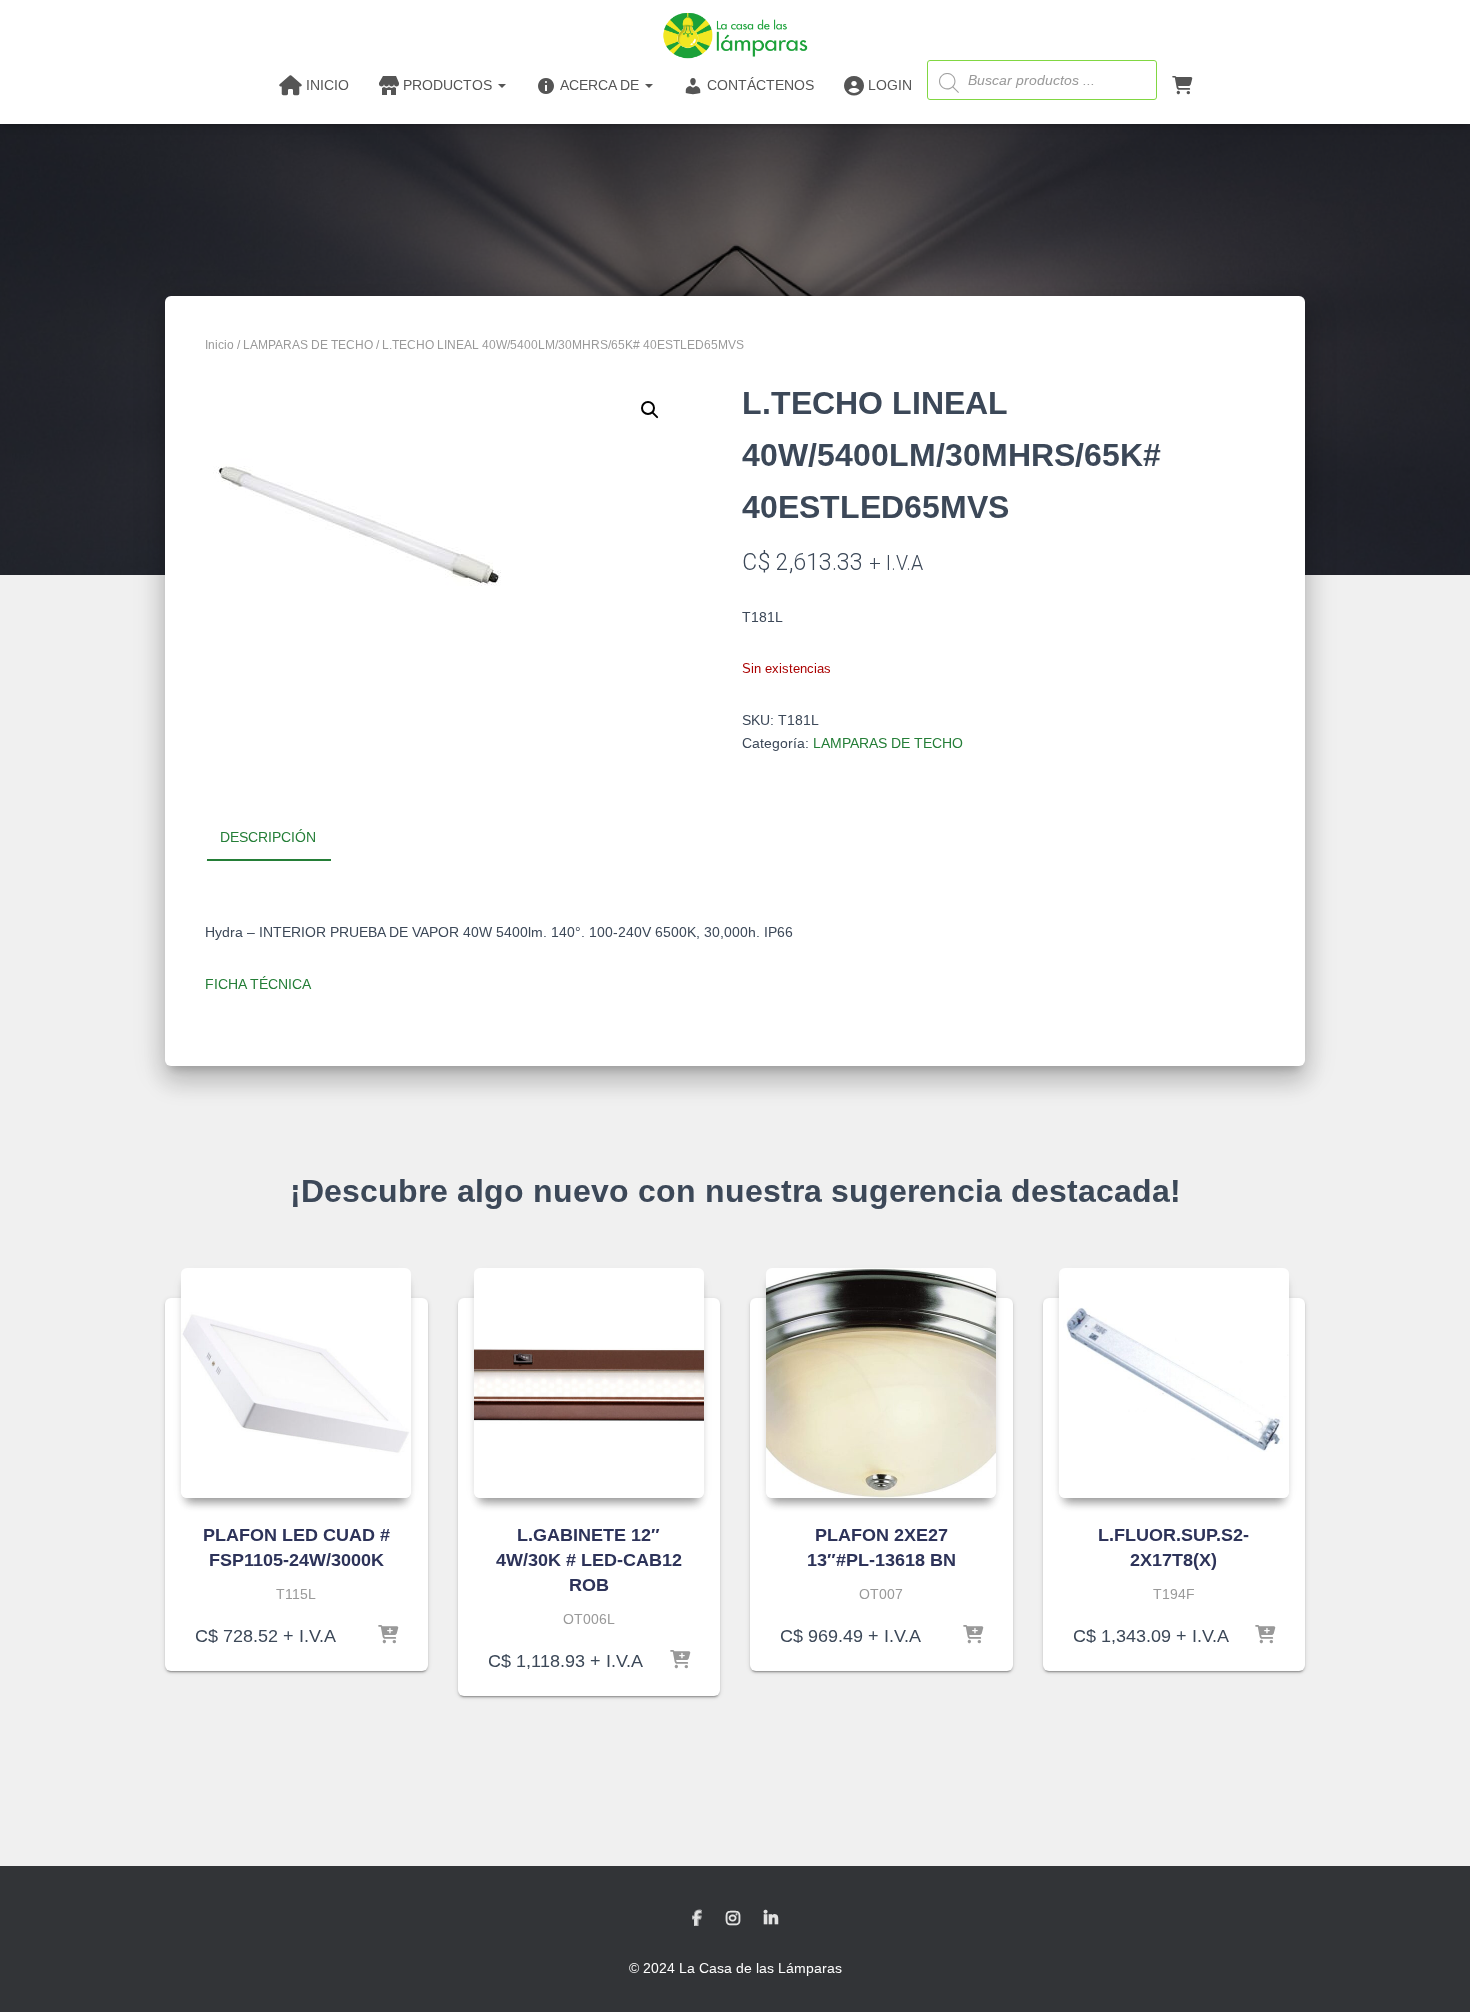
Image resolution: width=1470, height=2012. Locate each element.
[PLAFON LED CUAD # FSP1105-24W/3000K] (296, 1383)
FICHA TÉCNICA (258, 984)
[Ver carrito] (1182, 84)
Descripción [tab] (268, 837)
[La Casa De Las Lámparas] (734, 35)
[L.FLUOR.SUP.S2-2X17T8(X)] (1174, 1383)
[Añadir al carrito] (388, 1636)
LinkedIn (771, 1919)
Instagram (733, 1919)
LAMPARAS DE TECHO (308, 345)
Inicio (219, 345)
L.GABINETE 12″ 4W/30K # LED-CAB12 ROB (589, 1560)
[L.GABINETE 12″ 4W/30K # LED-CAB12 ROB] (589, 1383)
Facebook (697, 1919)
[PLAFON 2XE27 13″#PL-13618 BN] (881, 1383)
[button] (650, 410)
